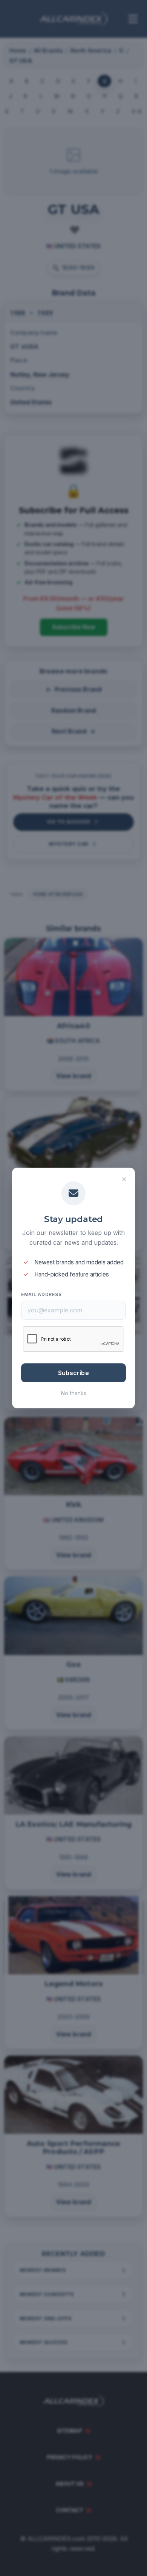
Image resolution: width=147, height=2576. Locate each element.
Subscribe (73, 1373)
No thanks (74, 1393)
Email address (41, 1294)
